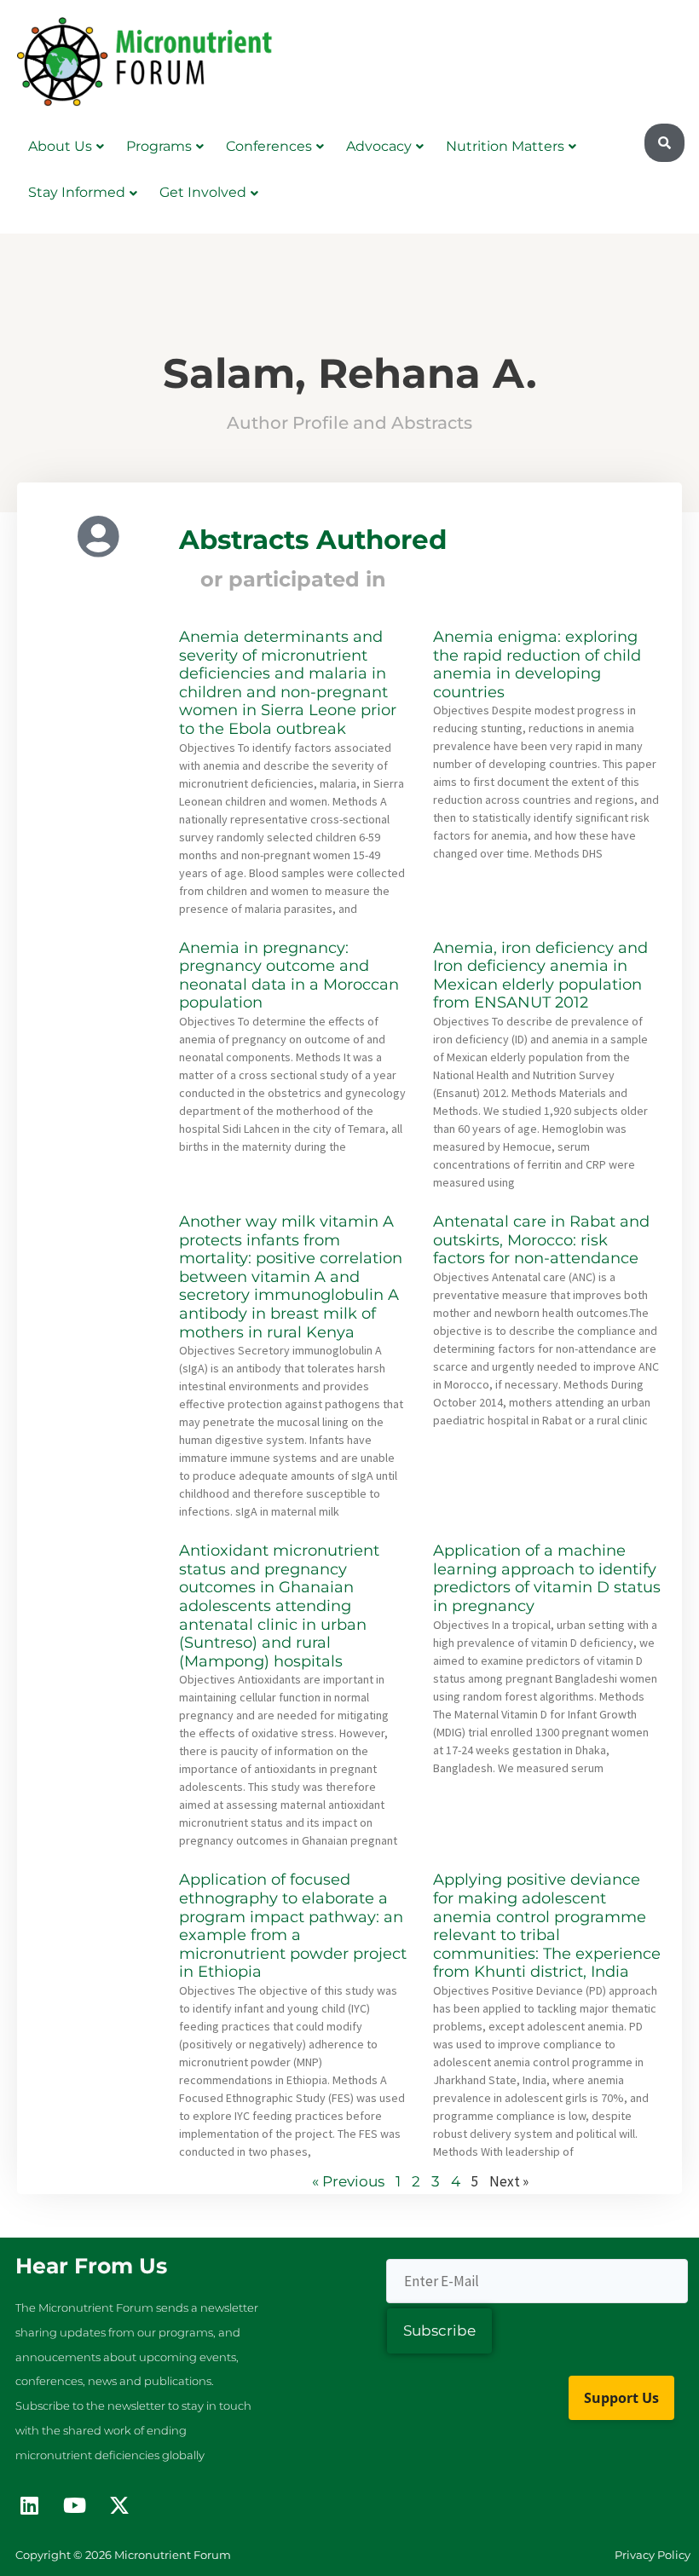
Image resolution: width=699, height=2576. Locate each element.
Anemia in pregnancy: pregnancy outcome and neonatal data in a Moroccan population (289, 976)
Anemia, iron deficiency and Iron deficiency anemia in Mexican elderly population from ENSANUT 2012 (540, 976)
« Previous (348, 2181)
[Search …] (664, 143)
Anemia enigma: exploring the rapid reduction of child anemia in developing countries (537, 664)
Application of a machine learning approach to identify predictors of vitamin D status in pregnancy (547, 1578)
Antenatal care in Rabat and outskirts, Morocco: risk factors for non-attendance (541, 1240)
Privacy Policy (653, 2555)
